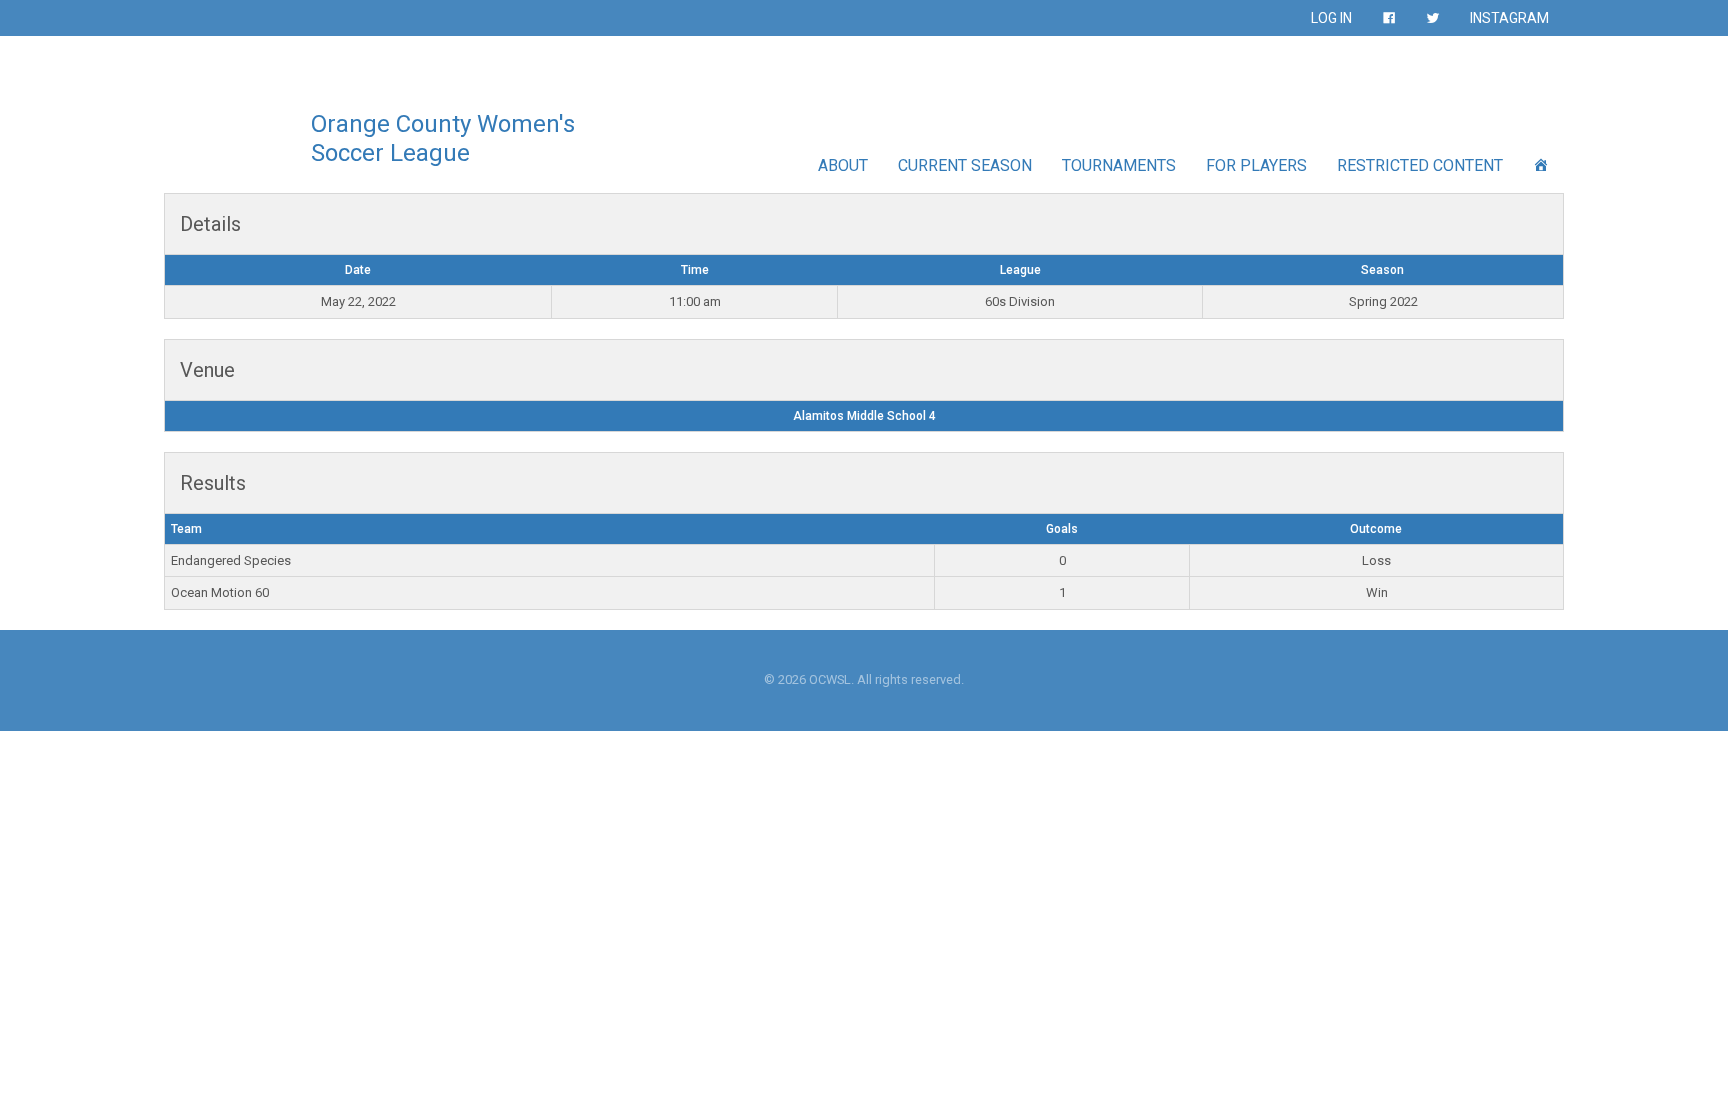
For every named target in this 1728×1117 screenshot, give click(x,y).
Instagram (1509, 18)
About (843, 165)
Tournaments (1119, 165)
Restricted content (1420, 165)
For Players (1256, 165)
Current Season (965, 165)
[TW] (1433, 18)
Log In (1331, 18)
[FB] (1389, 18)
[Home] (1541, 165)
